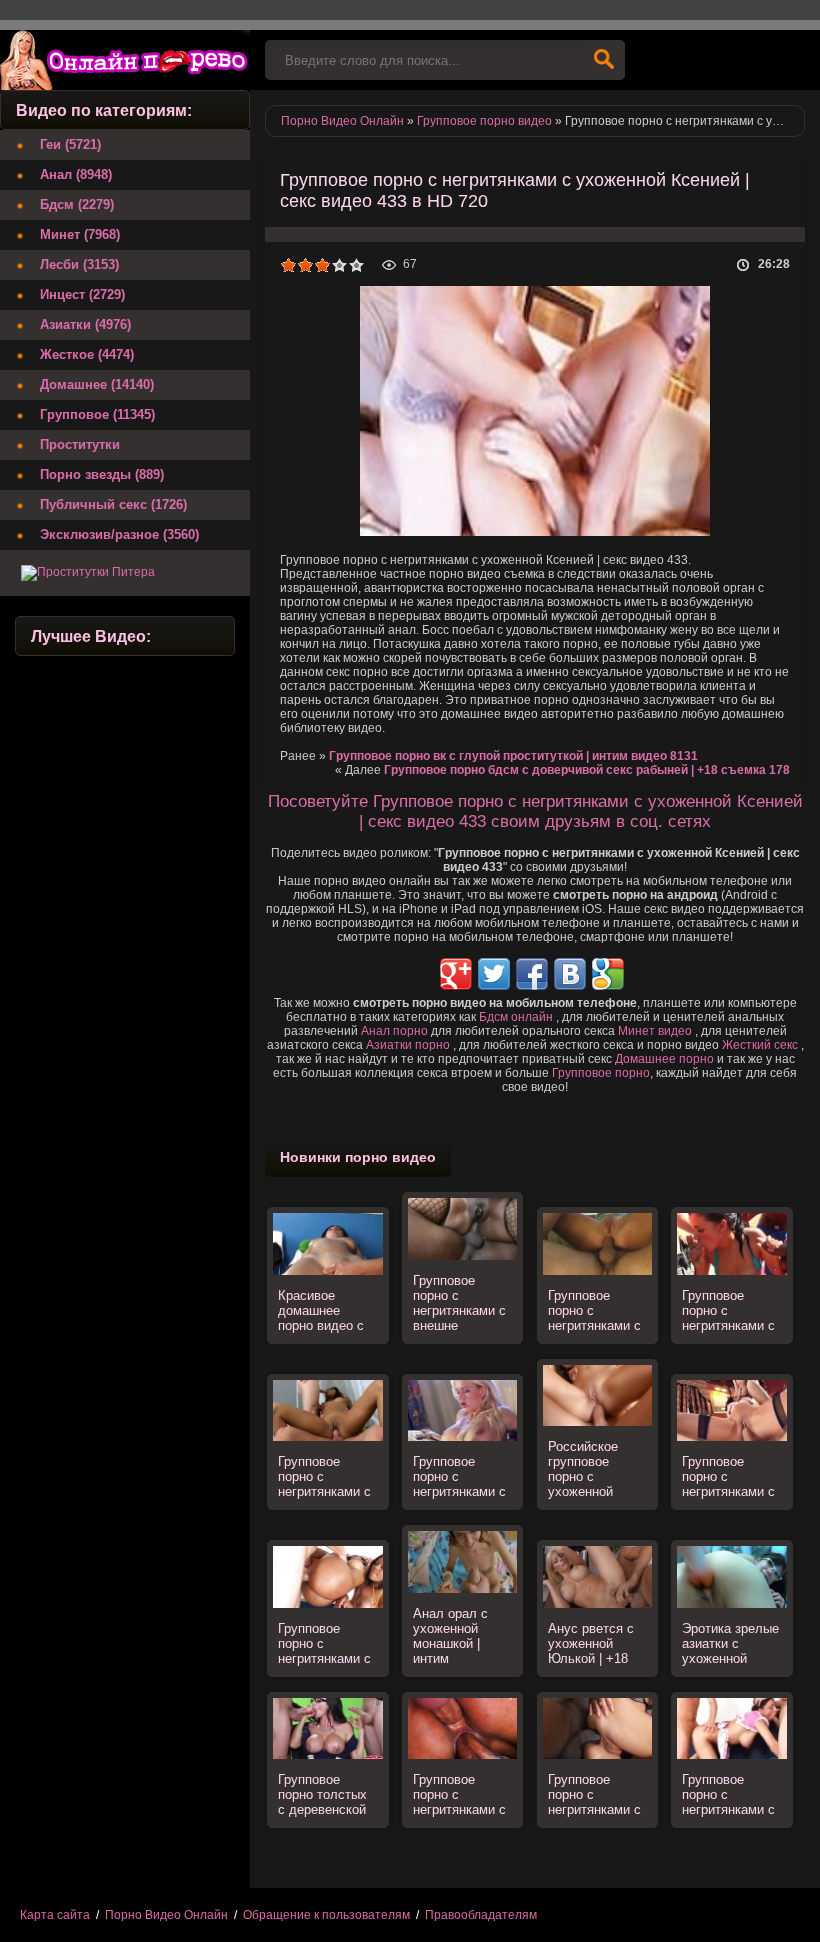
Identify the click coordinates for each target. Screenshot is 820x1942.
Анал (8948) (76, 174)
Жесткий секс (760, 1045)
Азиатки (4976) (85, 324)
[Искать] (604, 60)
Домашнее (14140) (97, 384)
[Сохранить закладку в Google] (608, 974)
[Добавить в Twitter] (494, 974)
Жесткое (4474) (87, 354)
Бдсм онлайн (516, 1017)
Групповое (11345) (97, 414)
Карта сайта (55, 1915)
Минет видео (655, 1031)
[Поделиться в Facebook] (532, 974)
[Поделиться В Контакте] (570, 974)
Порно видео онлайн (125, 60)
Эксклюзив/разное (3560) (119, 534)
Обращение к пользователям (326, 1915)
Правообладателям (481, 1915)
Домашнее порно (664, 1059)
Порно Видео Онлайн (166, 1915)
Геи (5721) (70, 144)
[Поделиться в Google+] (456, 974)
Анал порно (394, 1031)
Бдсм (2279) (77, 204)
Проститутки (80, 444)
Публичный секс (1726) (113, 504)
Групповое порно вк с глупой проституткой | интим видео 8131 (513, 756)
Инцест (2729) (82, 294)
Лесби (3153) (79, 264)
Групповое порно (601, 1073)
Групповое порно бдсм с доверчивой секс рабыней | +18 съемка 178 (587, 770)
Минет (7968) (80, 234)
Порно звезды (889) (102, 474)
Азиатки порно (408, 1045)
